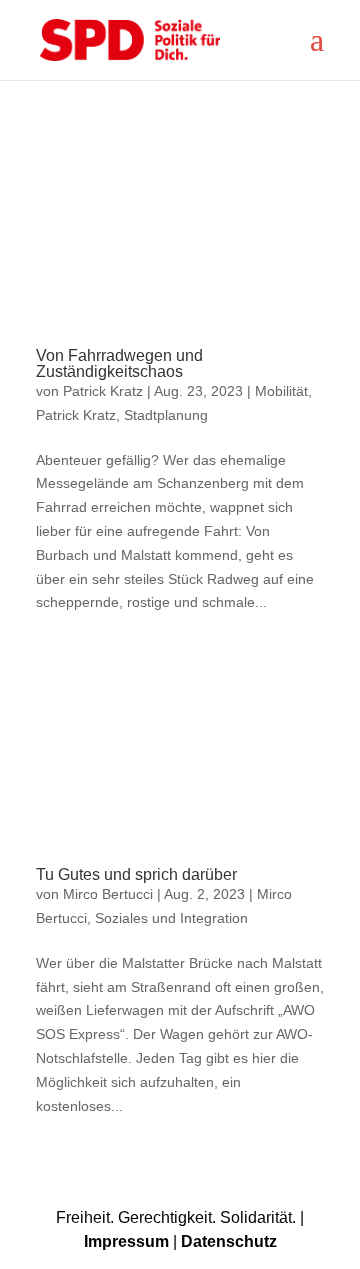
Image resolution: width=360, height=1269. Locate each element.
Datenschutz (229, 1241)
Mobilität (281, 391)
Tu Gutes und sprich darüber (136, 874)
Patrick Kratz (103, 391)
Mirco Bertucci (108, 894)
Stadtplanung (166, 415)
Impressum (126, 1241)
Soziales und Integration (171, 918)
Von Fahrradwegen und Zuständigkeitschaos (119, 363)
